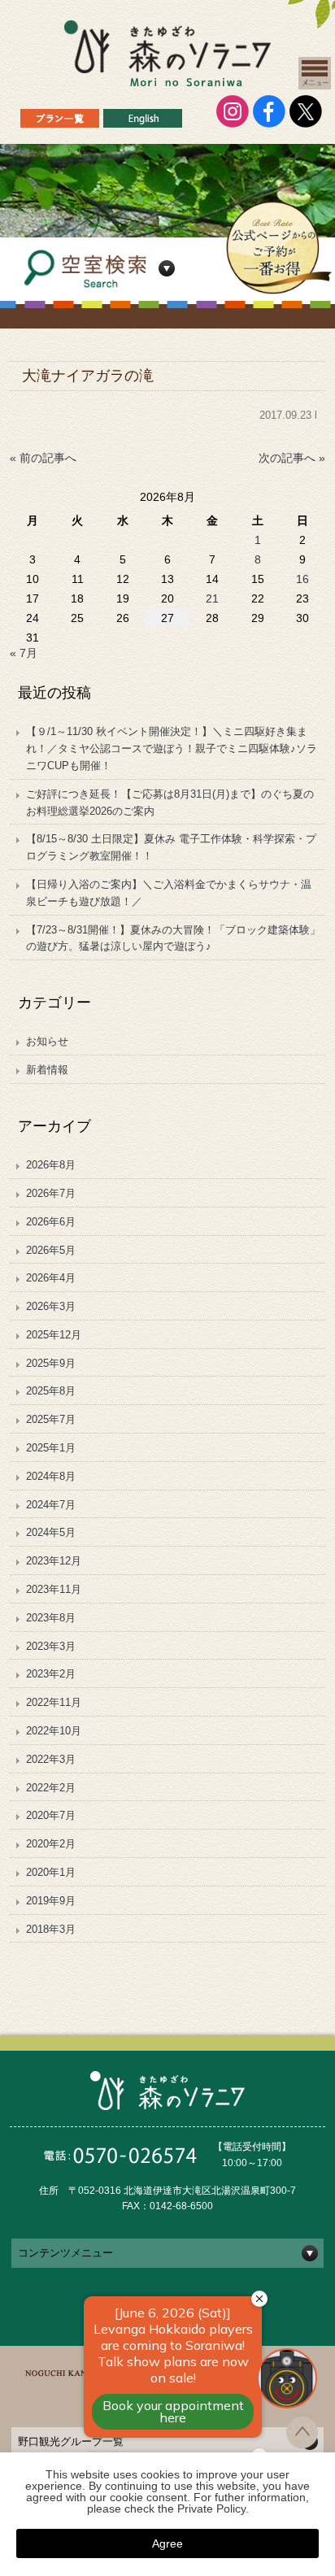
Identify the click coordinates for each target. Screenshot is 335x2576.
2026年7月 (51, 1193)
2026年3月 (51, 1306)
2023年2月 (51, 1674)
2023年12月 (54, 1561)
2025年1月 (51, 1448)
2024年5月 (51, 1532)
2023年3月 (51, 1646)
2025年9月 (51, 1363)
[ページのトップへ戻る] (302, 2443)
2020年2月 (51, 1844)
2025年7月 (51, 1419)
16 (302, 579)
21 (212, 598)
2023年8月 (51, 1618)
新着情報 (47, 1070)
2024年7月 (51, 1505)
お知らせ (47, 1041)
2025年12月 (54, 1335)
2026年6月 (51, 1222)
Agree (167, 2543)
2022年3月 (51, 1759)
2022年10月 (54, 1731)
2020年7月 (51, 1815)
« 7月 (24, 653)
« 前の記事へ (43, 458)
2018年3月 (51, 1929)
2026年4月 (51, 1278)
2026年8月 (51, 1165)
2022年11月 (54, 1702)
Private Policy (211, 2509)
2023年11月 (54, 1589)
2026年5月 (51, 1250)
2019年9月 (51, 1901)
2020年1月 (51, 1872)
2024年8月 (51, 1476)
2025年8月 (51, 1391)
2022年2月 (51, 1788)
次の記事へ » (292, 458)
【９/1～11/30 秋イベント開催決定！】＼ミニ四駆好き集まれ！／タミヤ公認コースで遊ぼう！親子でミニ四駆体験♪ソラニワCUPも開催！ (172, 748)
